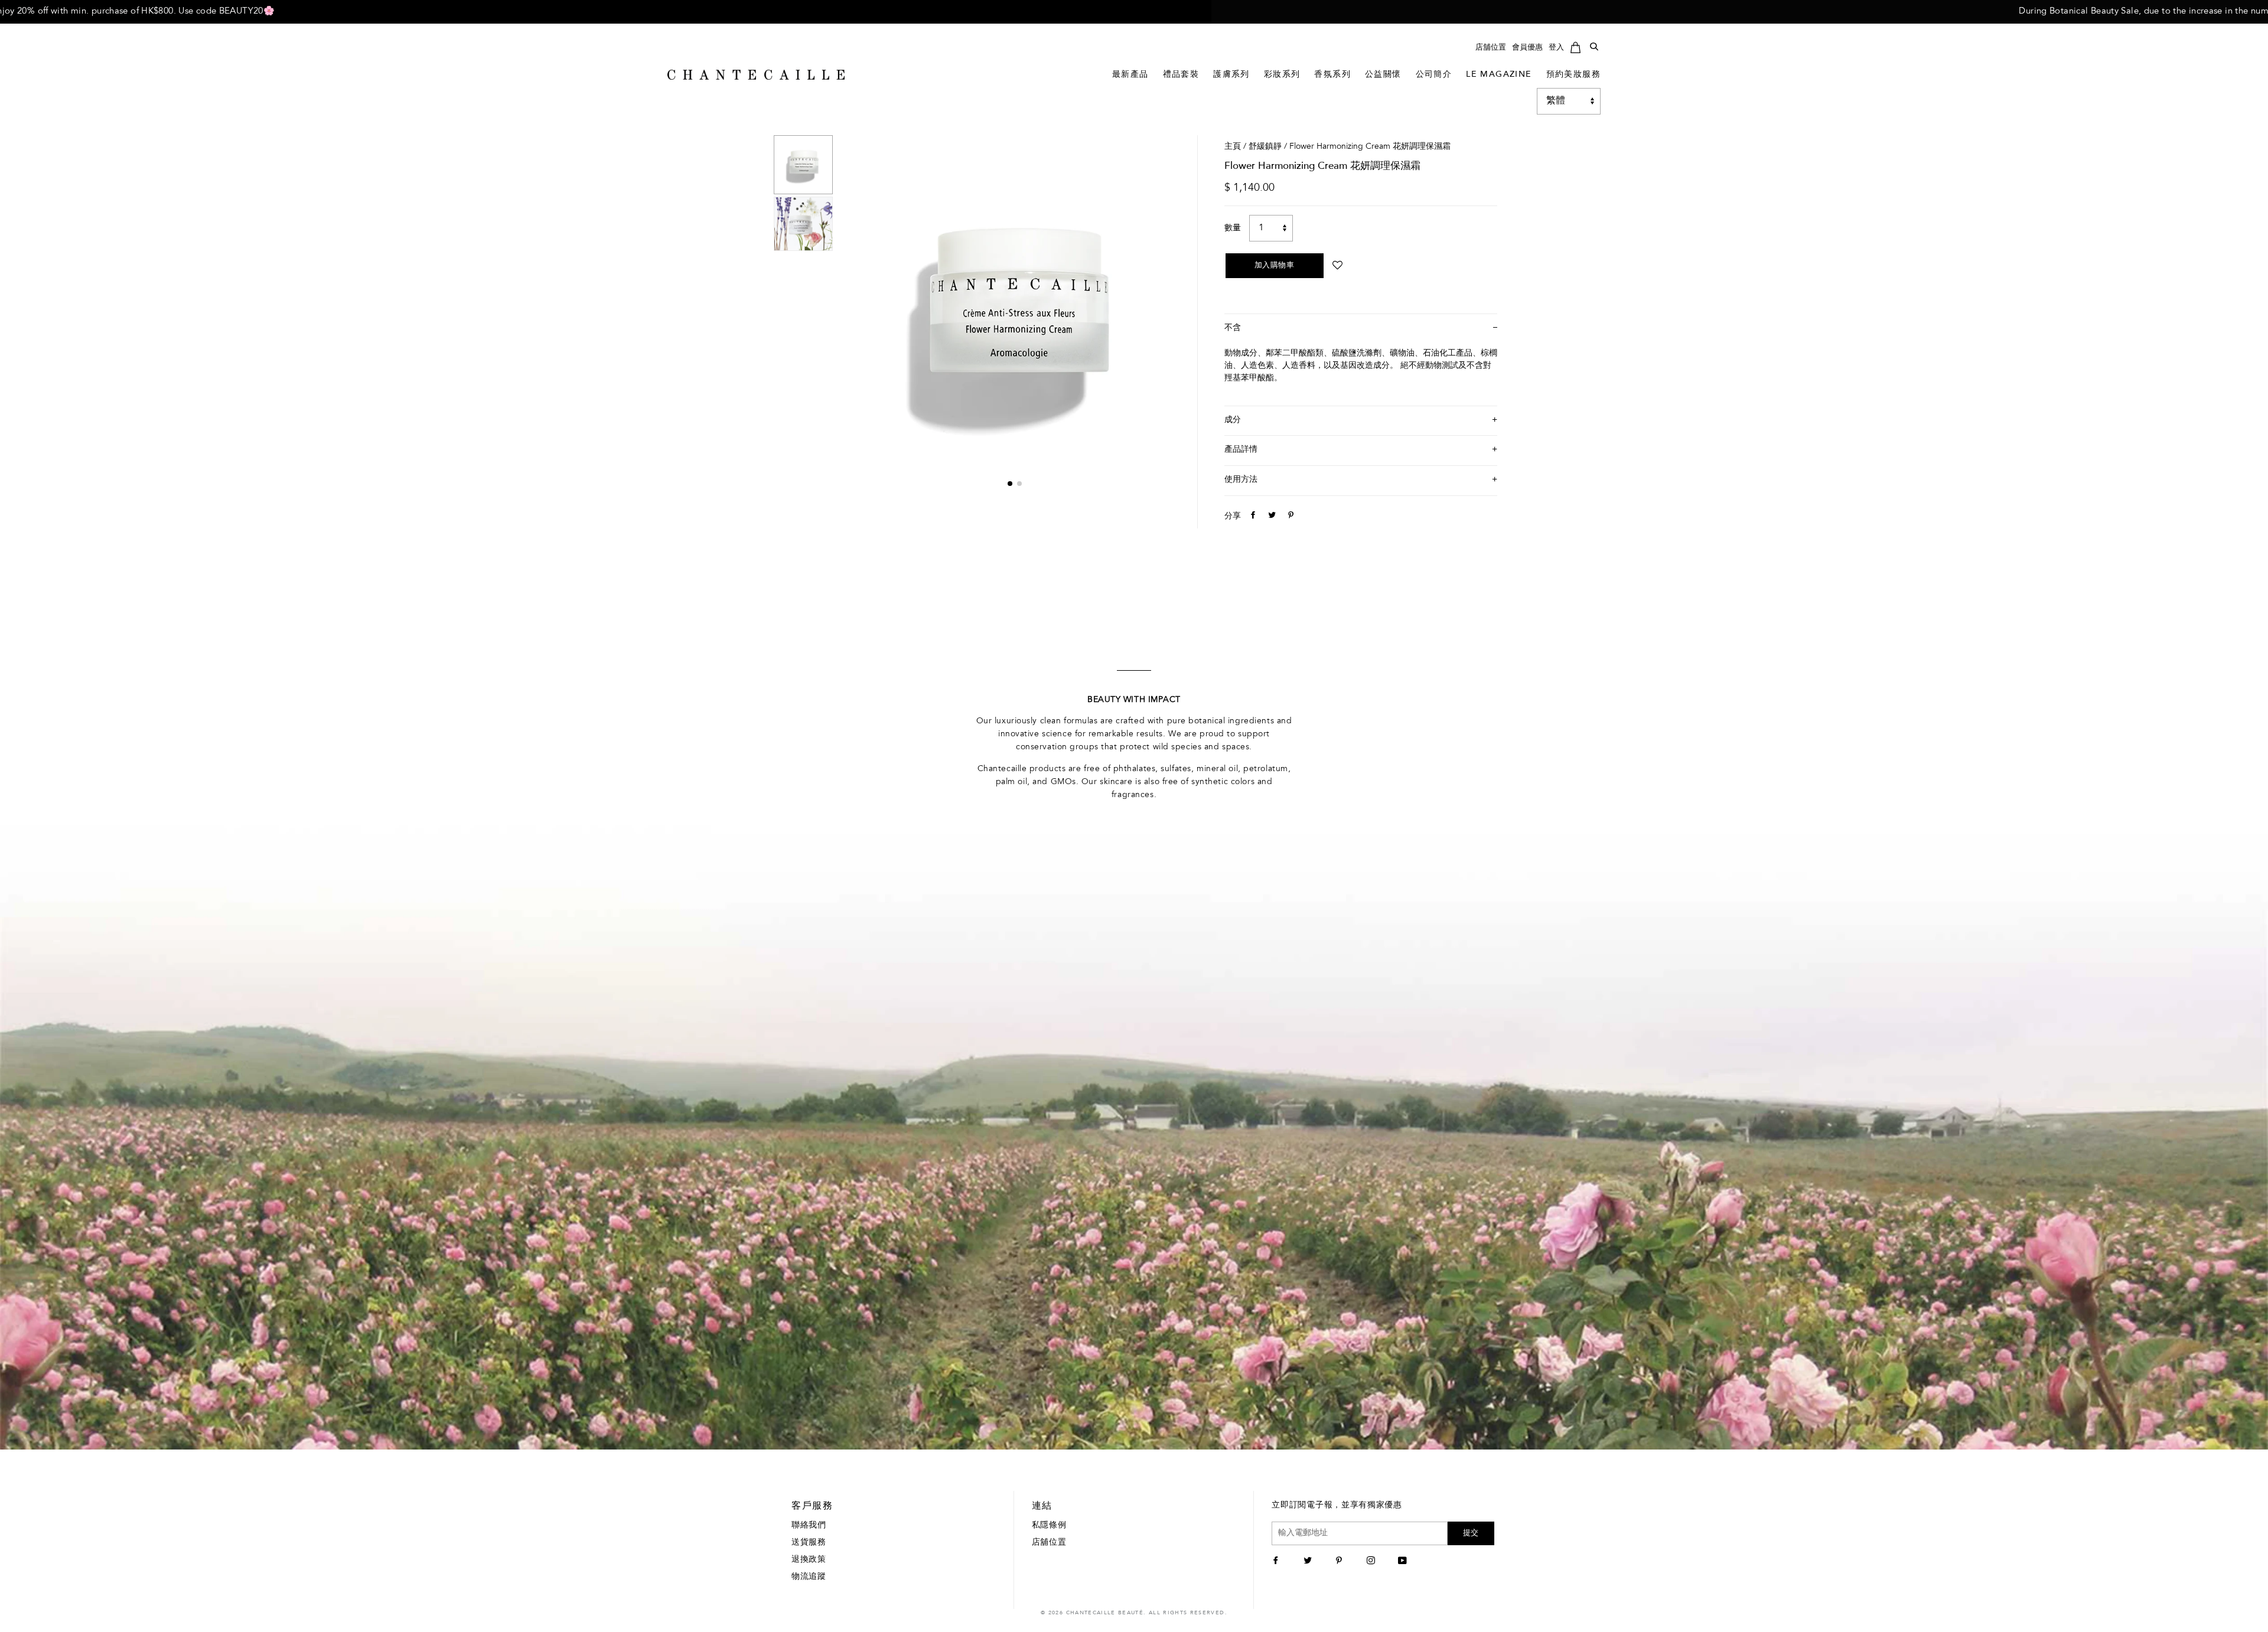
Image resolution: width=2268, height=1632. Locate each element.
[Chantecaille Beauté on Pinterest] (1340, 1562)
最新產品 (1130, 75)
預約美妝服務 (1573, 75)
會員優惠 (1527, 48)
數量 (1233, 229)
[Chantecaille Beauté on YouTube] (1404, 1562)
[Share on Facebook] (1252, 517)
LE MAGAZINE (1499, 75)
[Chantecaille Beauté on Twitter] (1309, 1562)
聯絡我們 (809, 1526)
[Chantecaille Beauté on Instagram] (1372, 1562)
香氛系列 (1332, 75)
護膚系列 (1231, 75)
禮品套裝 (1181, 75)
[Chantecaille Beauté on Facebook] (1277, 1562)
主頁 (1233, 147)
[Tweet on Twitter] (1270, 517)
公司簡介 (1434, 75)
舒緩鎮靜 (1265, 147)
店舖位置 (1491, 48)
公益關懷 (1383, 75)
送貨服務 (809, 1543)
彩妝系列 (1282, 75)
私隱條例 (1049, 1526)
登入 (1556, 48)
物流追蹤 (809, 1577)
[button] (1010, 484)
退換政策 (809, 1560)
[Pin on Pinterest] (1289, 517)
